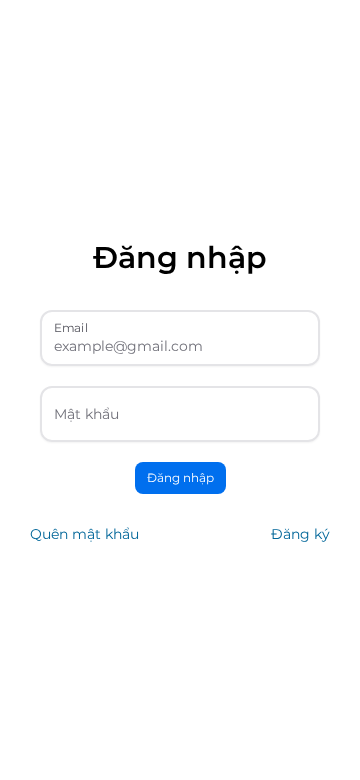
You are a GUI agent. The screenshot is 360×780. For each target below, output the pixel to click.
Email (71, 327)
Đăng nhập (180, 477)
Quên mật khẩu (84, 534)
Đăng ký (300, 534)
